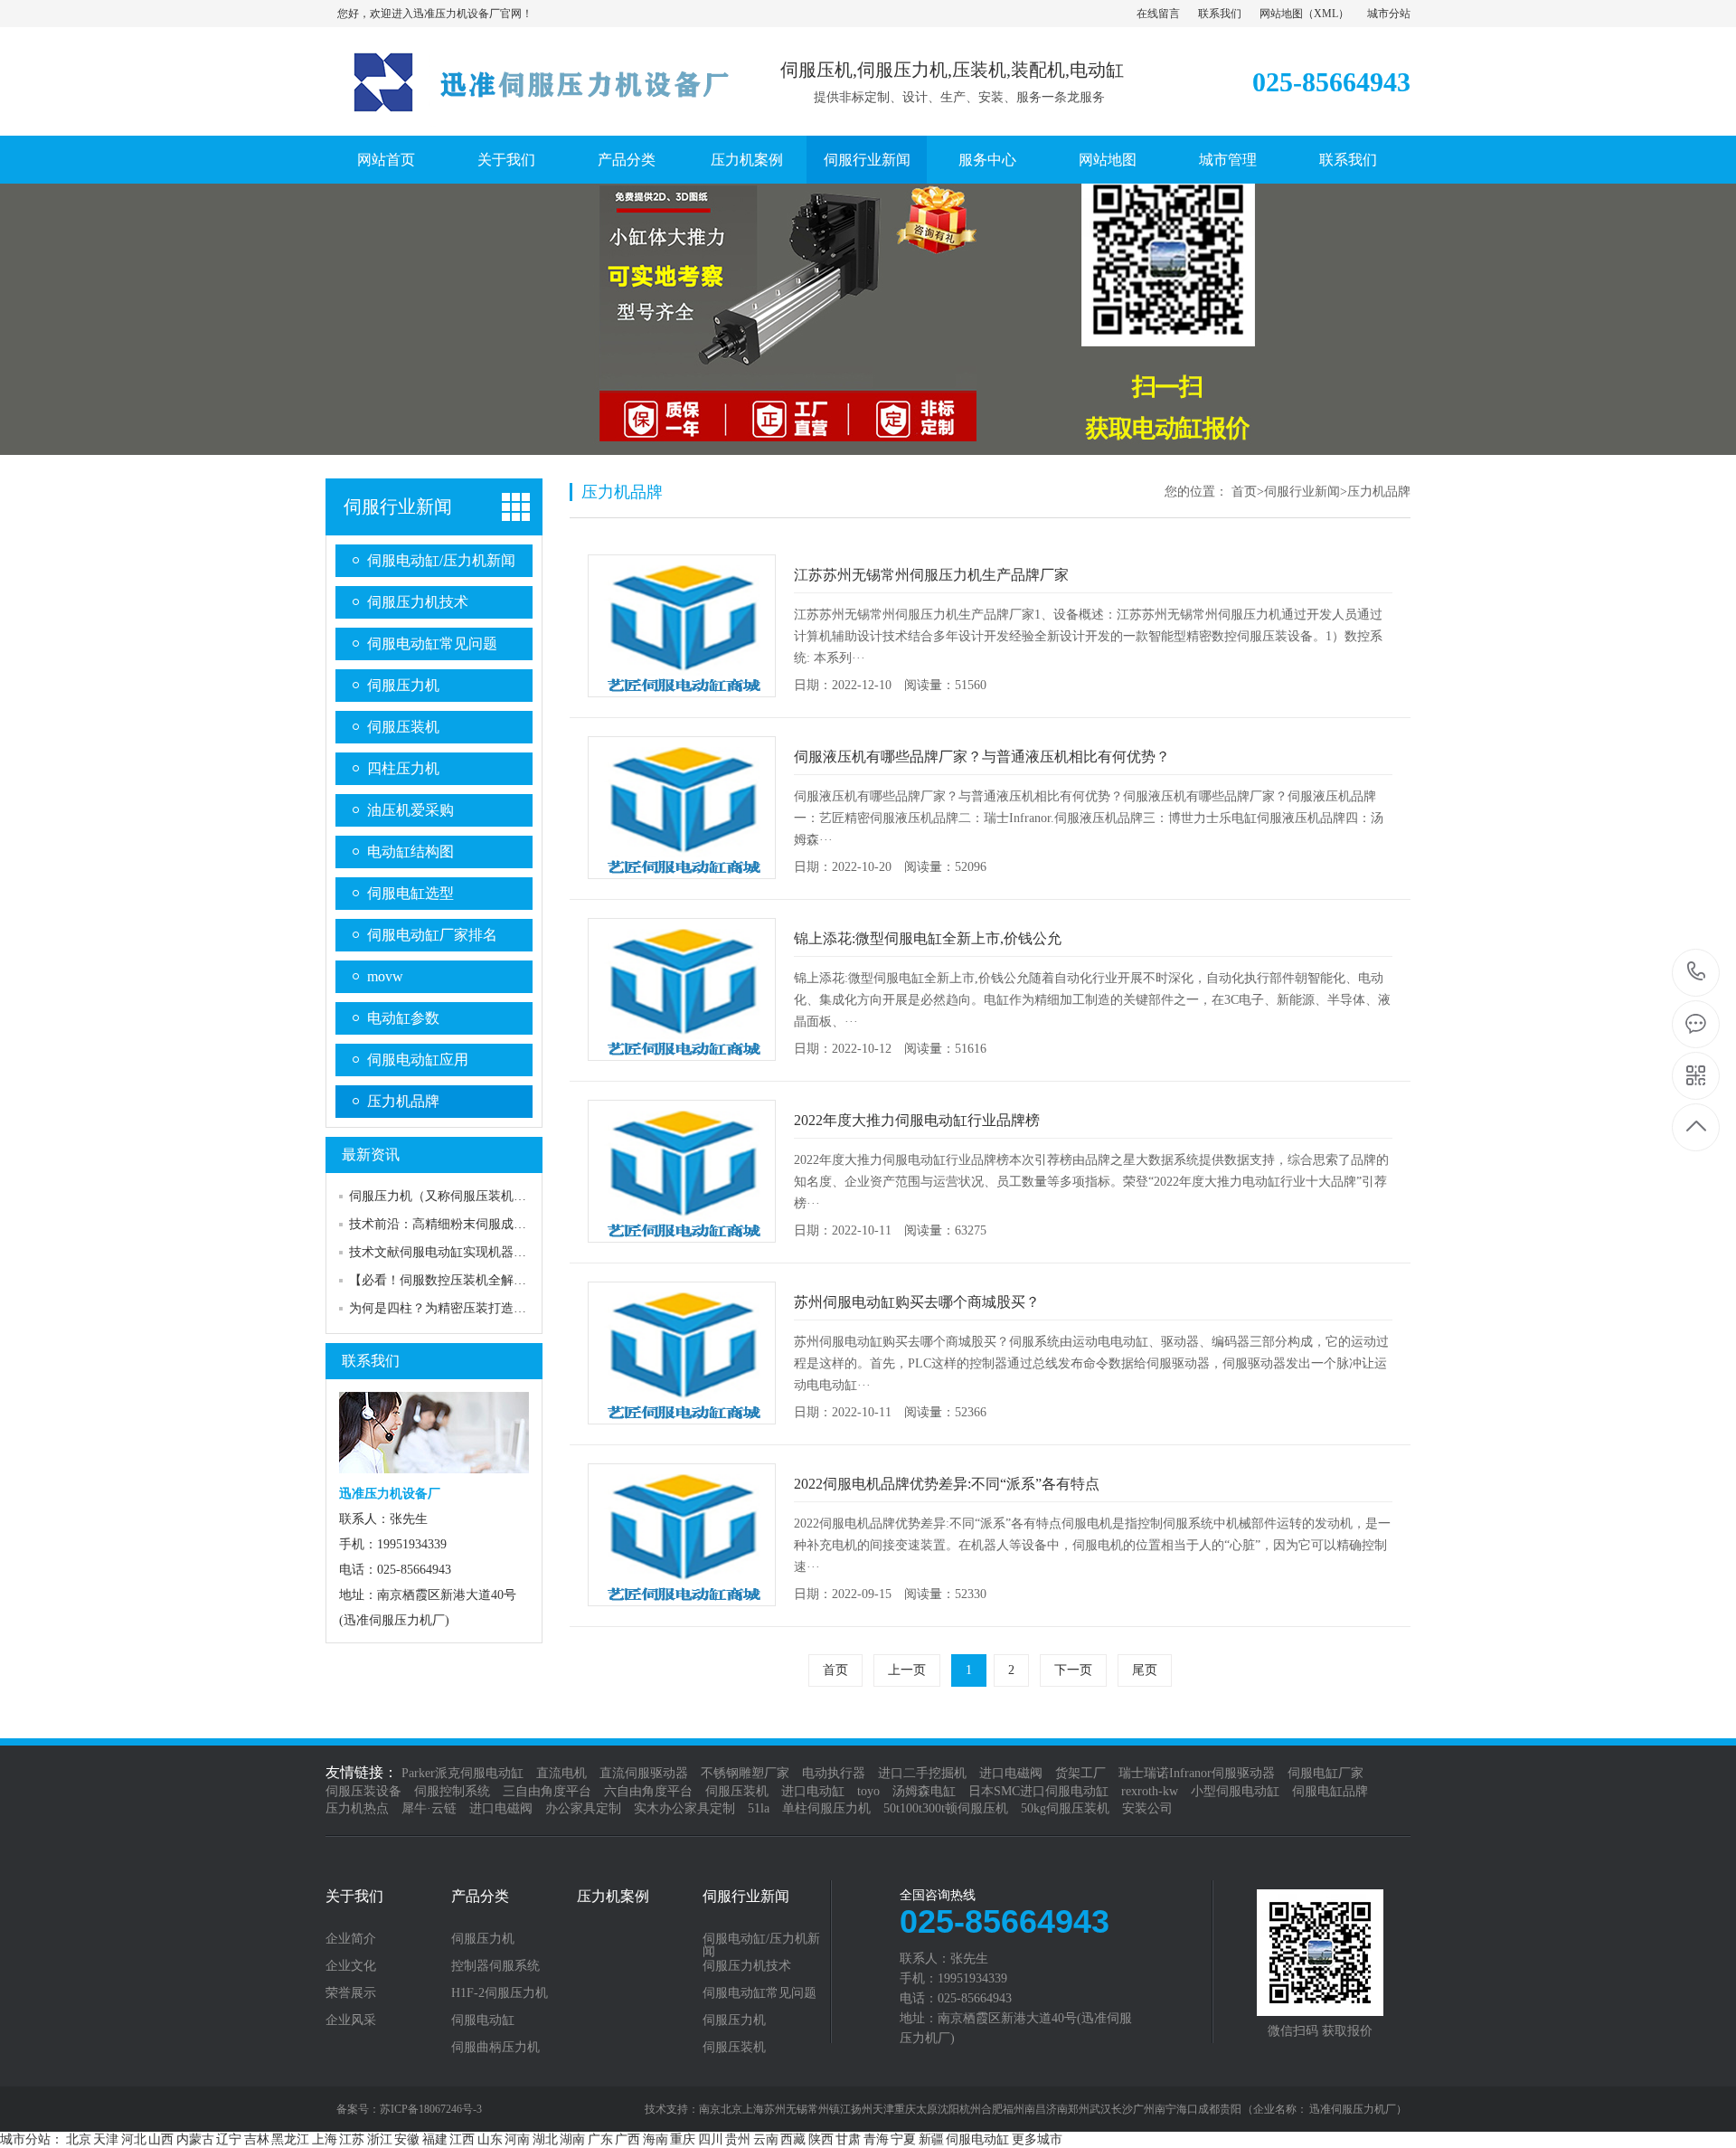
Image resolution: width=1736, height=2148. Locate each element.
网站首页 (386, 160)
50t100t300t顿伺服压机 (946, 1808)
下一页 (1073, 1670)
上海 (325, 2139)
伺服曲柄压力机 (495, 2048)
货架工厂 (1080, 1773)
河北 (134, 2139)
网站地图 (1281, 14)
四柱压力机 (403, 768)
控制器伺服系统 (495, 1966)
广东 (600, 2139)
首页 (1244, 492)
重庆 (683, 2139)
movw (385, 976)
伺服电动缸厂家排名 (432, 935)
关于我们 (506, 160)
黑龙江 (290, 2139)
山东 (490, 2139)
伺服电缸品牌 (1330, 1791)
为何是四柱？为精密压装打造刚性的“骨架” (468, 1308)
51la (759, 1808)
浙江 (380, 2139)
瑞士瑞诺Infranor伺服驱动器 (1197, 1773)
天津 (106, 2139)
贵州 (738, 2139)
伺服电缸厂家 (1326, 1773)
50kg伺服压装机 (1065, 1808)
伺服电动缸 (483, 2020)
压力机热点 (357, 1808)
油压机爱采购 (410, 810)
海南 (656, 2139)
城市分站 (1389, 14)
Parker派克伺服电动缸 (462, 1773)
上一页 (907, 1670)
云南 (766, 2139)
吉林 (257, 2139)
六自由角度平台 (648, 1791)
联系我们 (1220, 14)
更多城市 (1037, 2139)
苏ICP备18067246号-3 (431, 2109)
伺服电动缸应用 (418, 1060)
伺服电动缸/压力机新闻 (441, 560)
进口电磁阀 (1011, 1773)
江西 (462, 2139)
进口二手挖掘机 (922, 1773)
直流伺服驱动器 (644, 1773)
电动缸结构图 (410, 852)
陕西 (821, 2139)
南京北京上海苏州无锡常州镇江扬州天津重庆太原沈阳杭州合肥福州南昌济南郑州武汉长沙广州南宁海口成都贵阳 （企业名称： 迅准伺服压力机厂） (1053, 2109)
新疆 (931, 2139)
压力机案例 (747, 160)
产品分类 (627, 160)
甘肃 (848, 2139)
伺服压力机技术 (418, 602)
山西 (161, 2139)
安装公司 (1147, 1808)
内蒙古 (195, 2139)
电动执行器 (834, 1773)
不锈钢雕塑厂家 (745, 1773)
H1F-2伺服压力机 (500, 1993)
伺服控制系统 (452, 1791)
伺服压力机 (403, 685)
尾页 (1145, 1670)
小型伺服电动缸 (1235, 1791)
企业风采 (351, 2020)
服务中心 (987, 160)
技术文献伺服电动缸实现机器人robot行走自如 (476, 1252)
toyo (868, 1791)
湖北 (545, 2139)
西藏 (793, 2139)
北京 (79, 2139)
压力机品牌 (403, 1101)
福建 (435, 2139)
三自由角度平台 (547, 1791)
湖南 (572, 2139)
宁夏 (903, 2139)
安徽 (407, 2139)
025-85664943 (1697, 973)
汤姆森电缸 (924, 1791)
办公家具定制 (583, 1808)
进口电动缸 (813, 1791)
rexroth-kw (1150, 1791)
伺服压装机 (403, 727)
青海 (876, 2139)
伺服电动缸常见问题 (432, 643)
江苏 (352, 2139)
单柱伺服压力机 (826, 1808)
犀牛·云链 (429, 1808)
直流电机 (561, 1773)
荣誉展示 (351, 1993)
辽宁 (229, 2139)
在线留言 (1158, 14)
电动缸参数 (403, 1018)
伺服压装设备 (363, 1791)
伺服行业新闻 (867, 160)
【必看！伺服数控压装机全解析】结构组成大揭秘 (488, 1280)
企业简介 (351, 1939)
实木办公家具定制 (684, 1808)
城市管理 (1228, 160)
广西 (627, 2139)
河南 (517, 2139)
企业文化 (351, 1966)
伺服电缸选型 (410, 893)
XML (1326, 14)
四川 (711, 2139)
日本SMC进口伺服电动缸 (1038, 1791)
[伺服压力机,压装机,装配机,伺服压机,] (529, 117)
